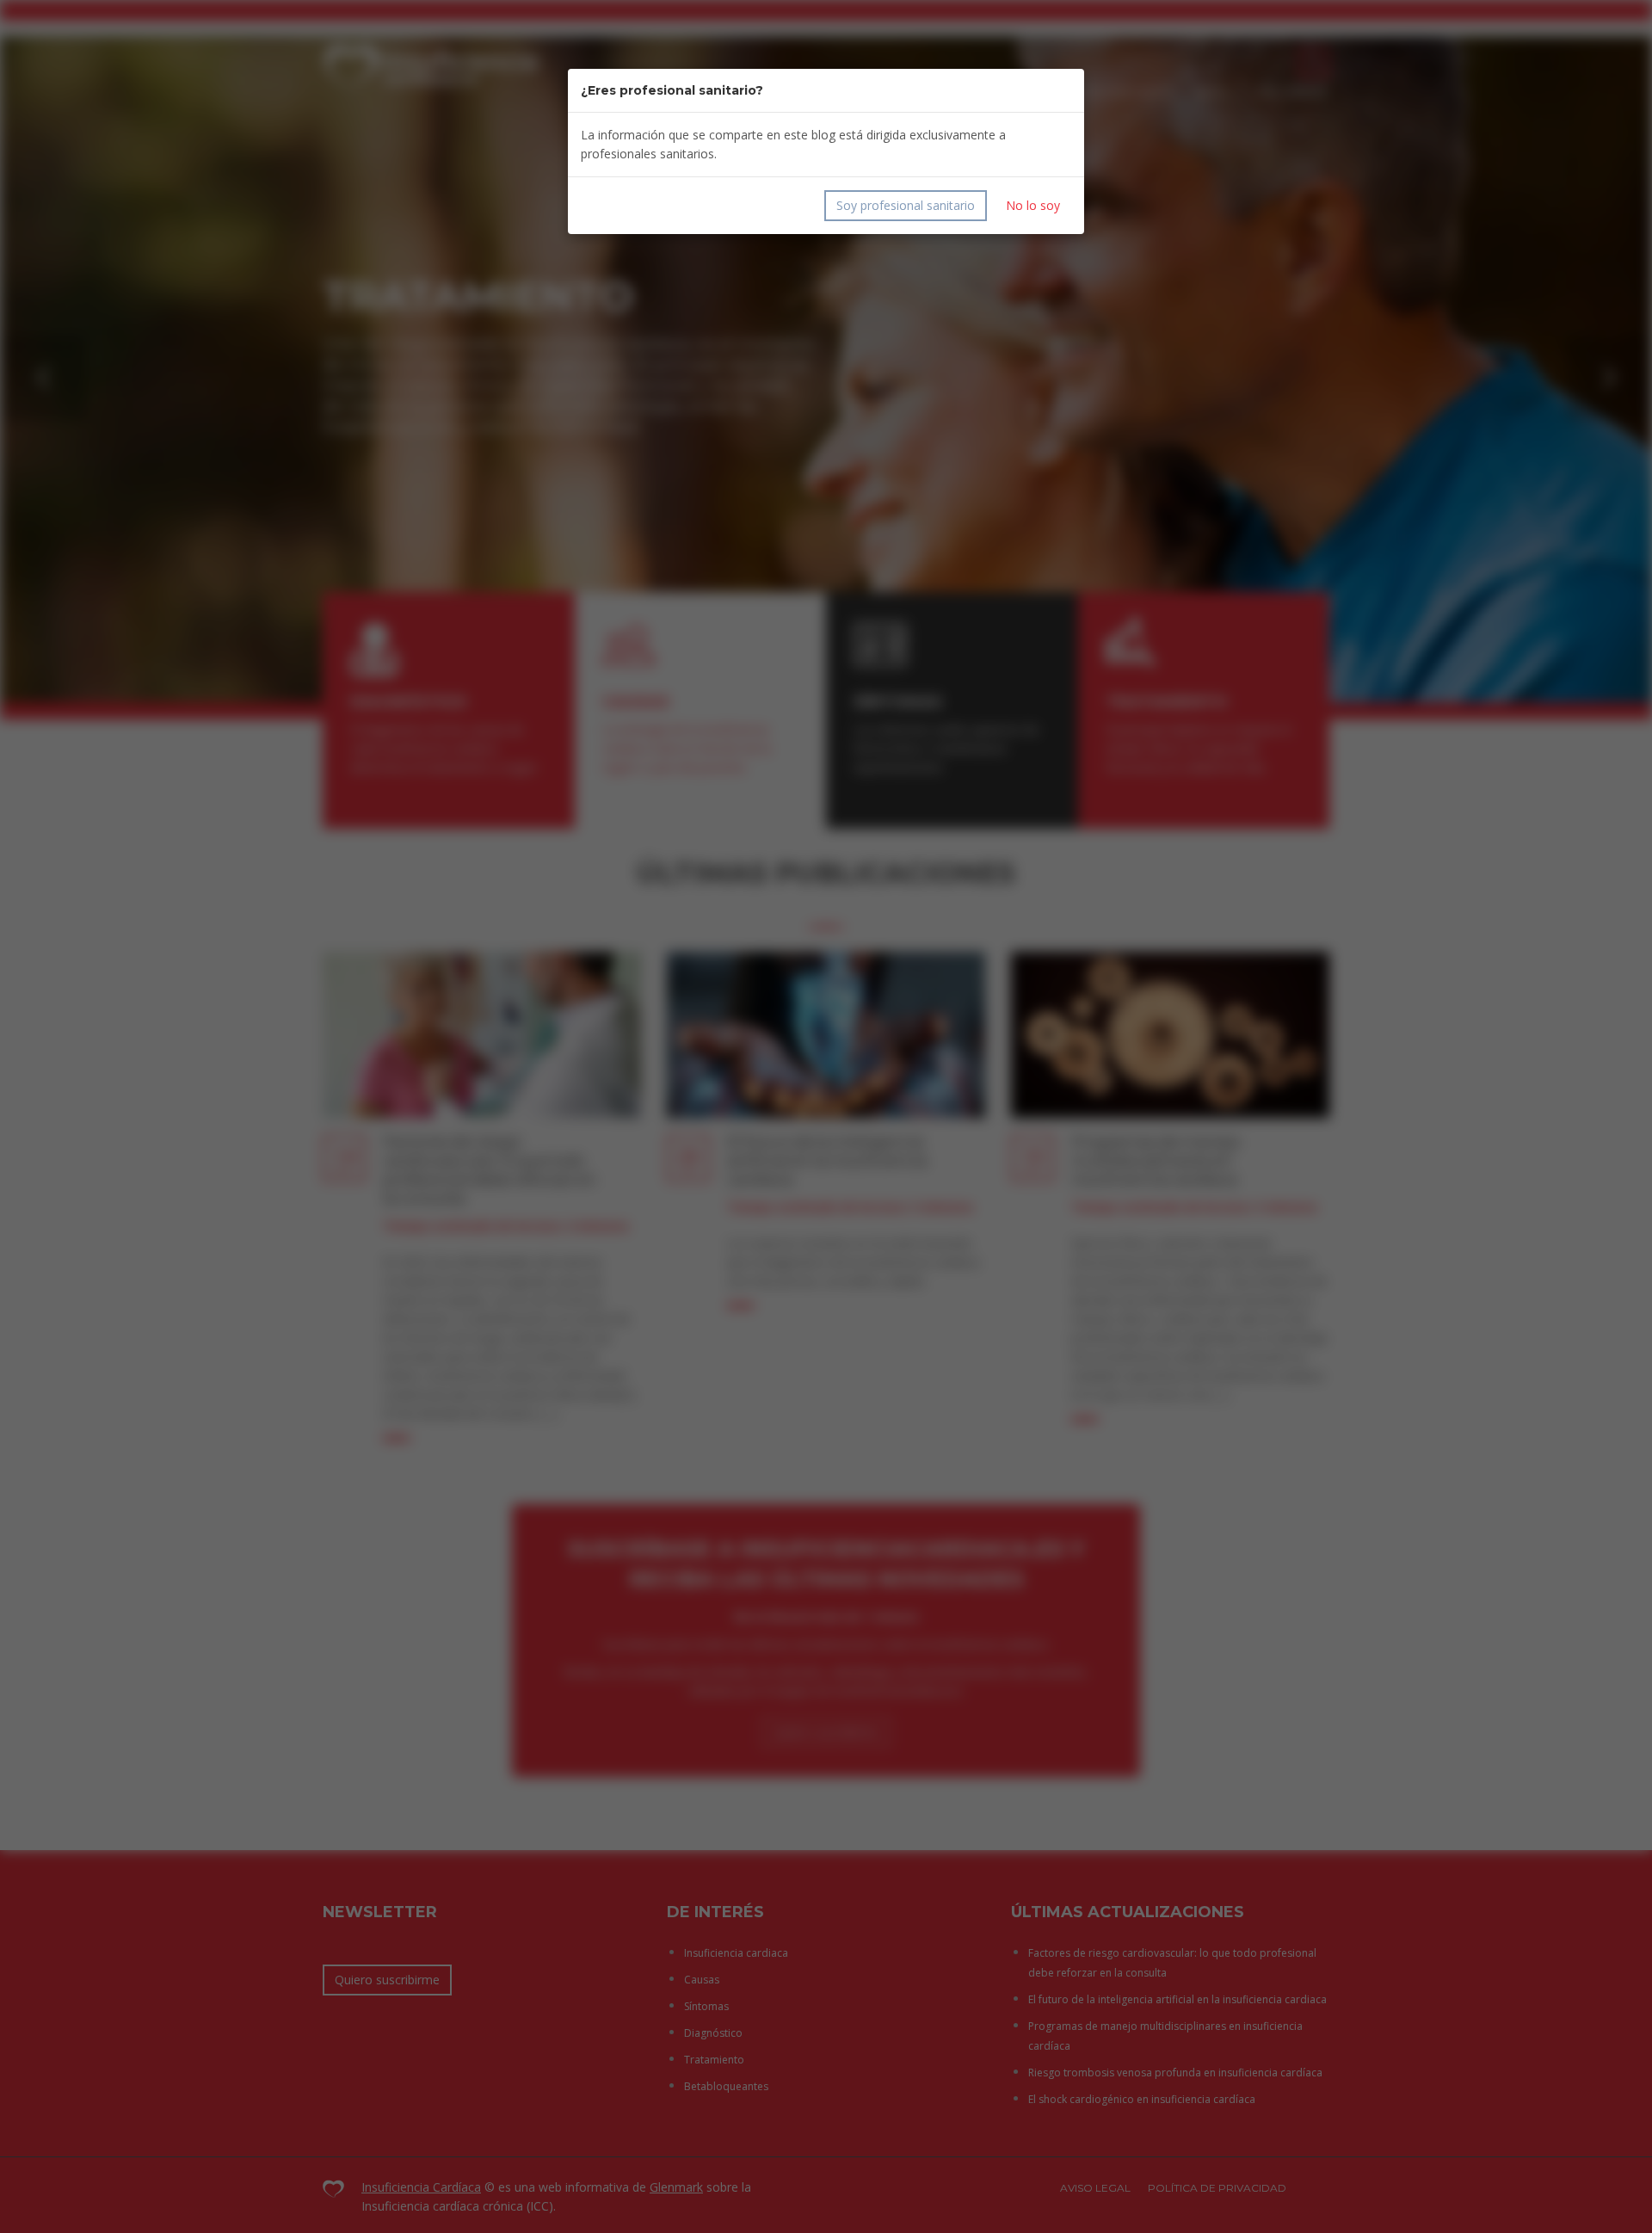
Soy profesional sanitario (906, 205)
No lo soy (1033, 205)
